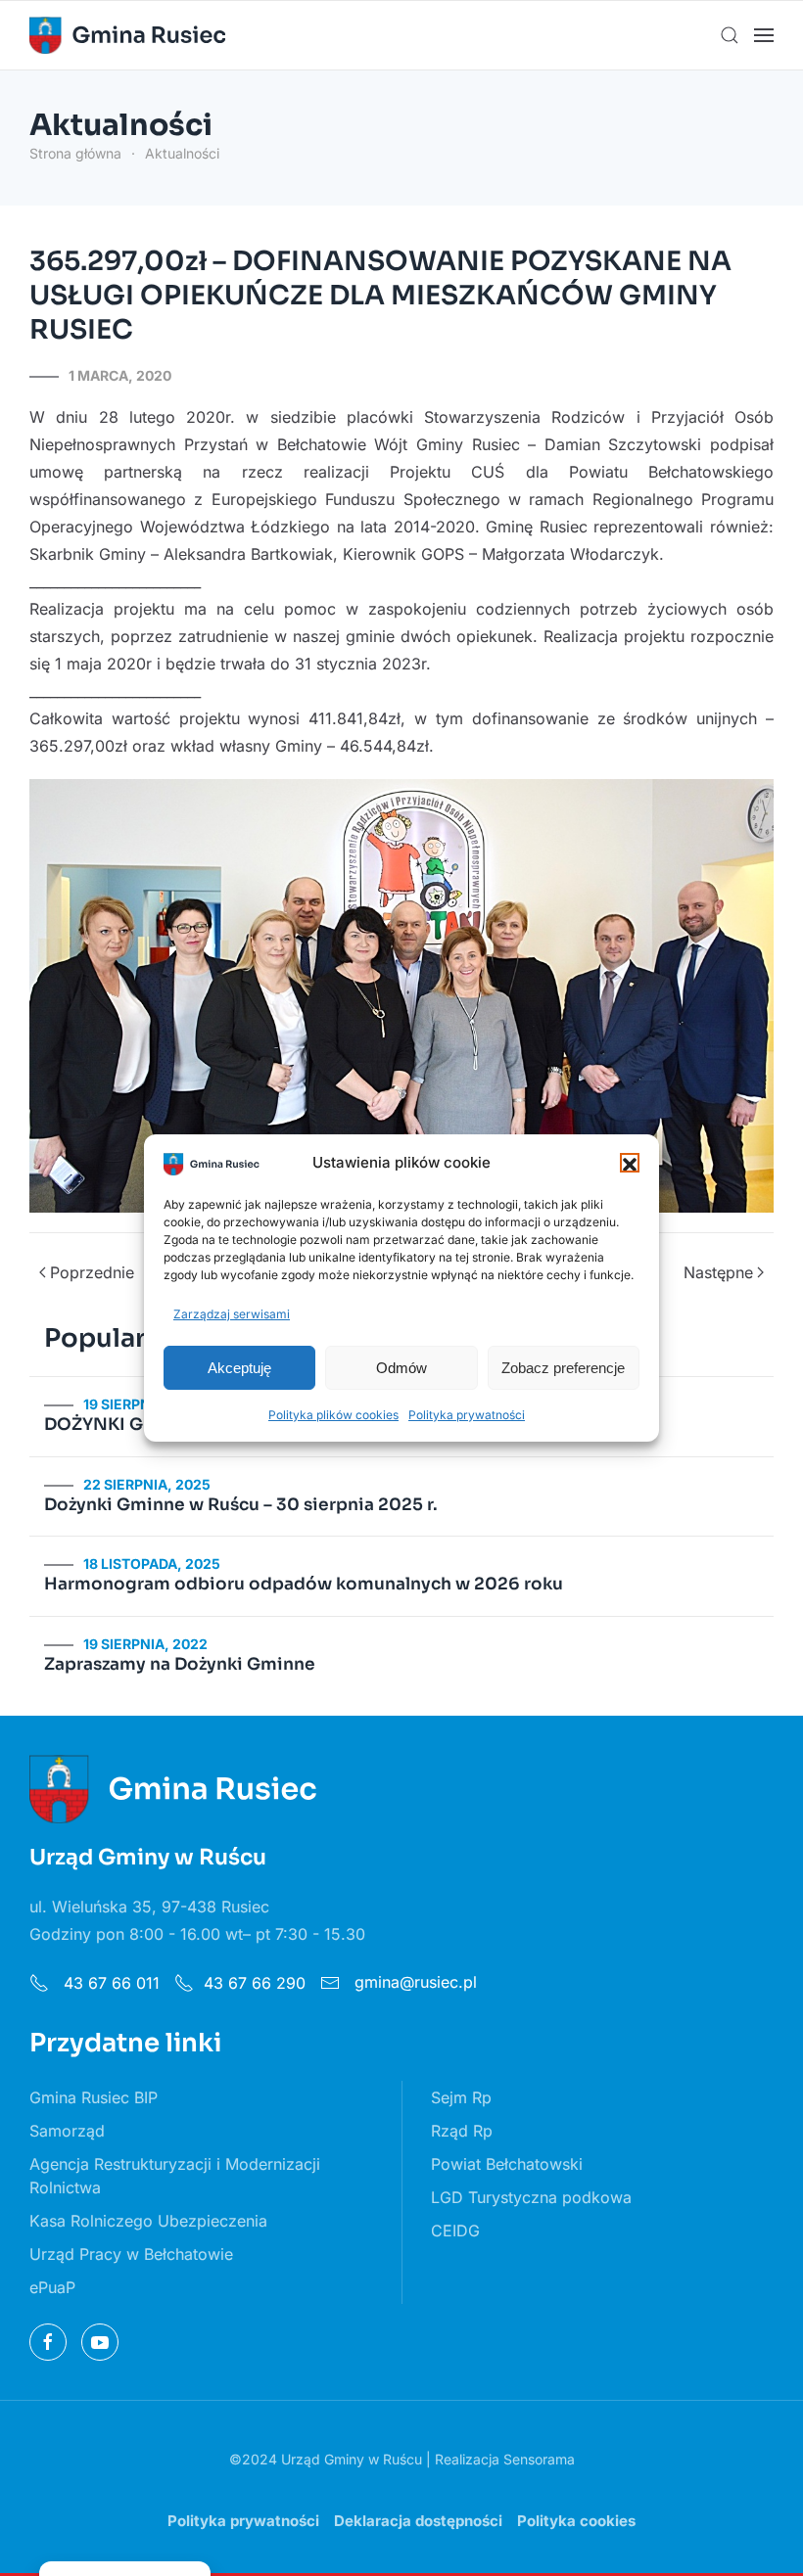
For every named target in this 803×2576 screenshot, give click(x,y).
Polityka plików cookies (333, 1415)
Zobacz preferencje (563, 1368)
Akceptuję (239, 1368)
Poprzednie (92, 1272)
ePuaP (52, 2287)
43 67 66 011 (109, 1983)
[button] (630, 1163)
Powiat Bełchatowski (507, 2164)
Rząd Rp (462, 2131)
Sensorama (539, 2459)
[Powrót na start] (127, 35)
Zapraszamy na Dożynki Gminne (180, 1664)
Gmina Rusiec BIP (94, 2097)
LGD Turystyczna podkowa (531, 2197)
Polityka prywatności (467, 1415)
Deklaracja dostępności (418, 2521)
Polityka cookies (576, 2521)
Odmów (401, 1368)
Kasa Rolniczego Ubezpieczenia (148, 2221)
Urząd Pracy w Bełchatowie (131, 2254)
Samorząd (67, 2131)
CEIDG (455, 2231)
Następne (718, 1272)
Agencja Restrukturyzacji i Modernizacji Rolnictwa (175, 2176)
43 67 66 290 (255, 1983)
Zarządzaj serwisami (232, 1314)
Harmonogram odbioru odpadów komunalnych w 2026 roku (304, 1584)
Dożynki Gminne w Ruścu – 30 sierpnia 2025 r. (241, 1505)
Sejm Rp (461, 2097)
